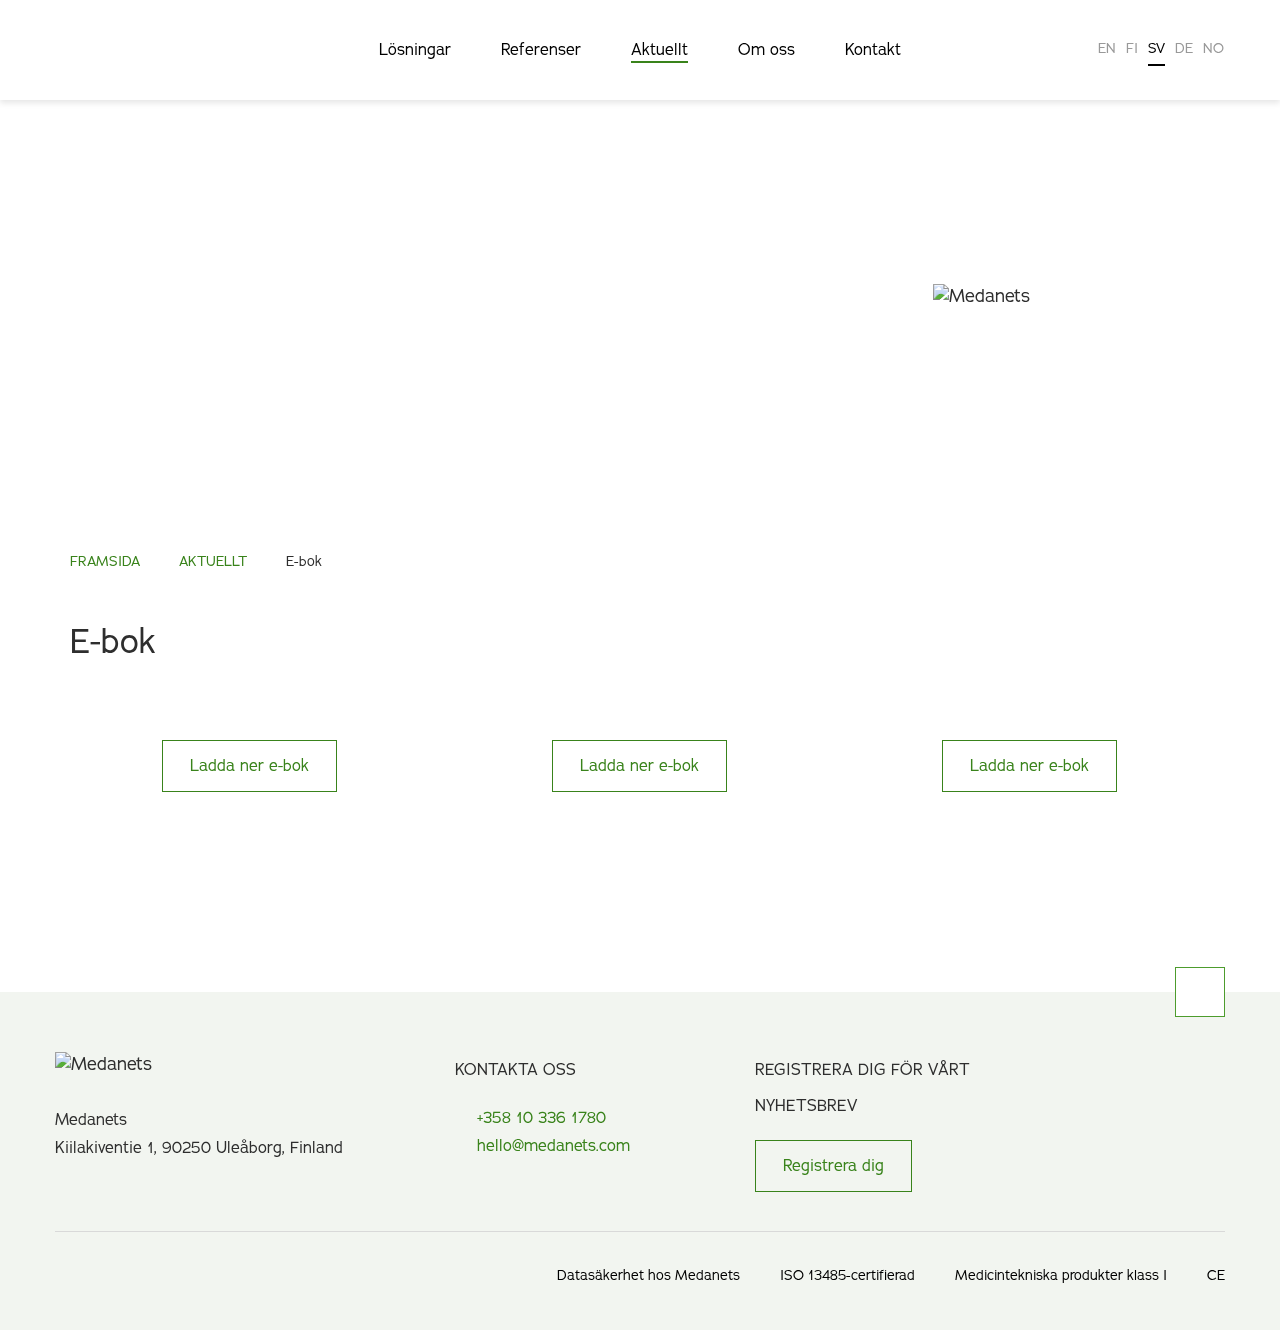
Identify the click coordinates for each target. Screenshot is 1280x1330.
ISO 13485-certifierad (847, 1275)
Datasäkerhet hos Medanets (648, 1275)
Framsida (105, 561)
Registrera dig (833, 1166)
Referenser (541, 51)
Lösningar (415, 51)
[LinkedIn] (62, 1186)
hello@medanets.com (553, 1146)
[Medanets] (160, 65)
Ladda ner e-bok (249, 766)
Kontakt (873, 51)
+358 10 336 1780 (541, 1118)
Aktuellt (659, 51)
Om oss (766, 51)
